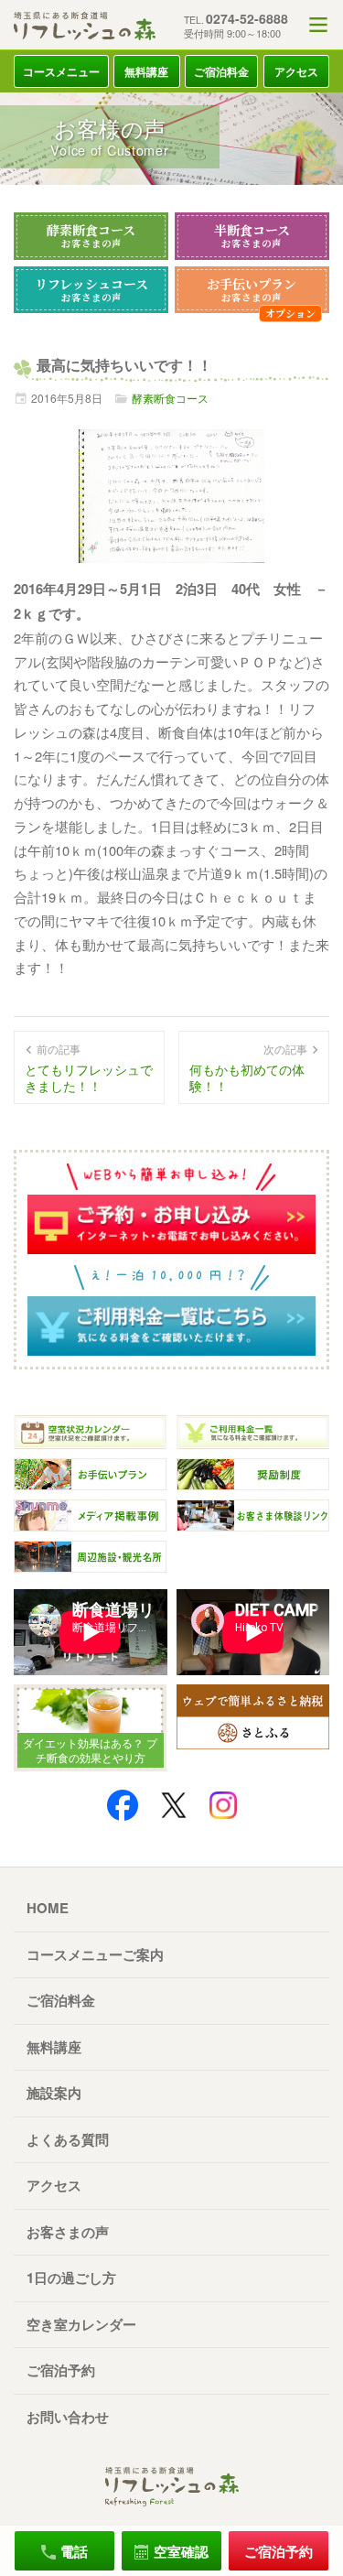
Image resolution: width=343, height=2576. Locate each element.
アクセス (296, 71)
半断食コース (252, 235)
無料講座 (146, 71)
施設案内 (54, 2093)
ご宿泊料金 (221, 71)
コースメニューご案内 (95, 1954)
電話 (74, 2551)
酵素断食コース (91, 235)
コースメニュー (61, 71)
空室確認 (181, 2551)
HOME (48, 1908)
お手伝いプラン (252, 289)
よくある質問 (68, 2139)
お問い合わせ (68, 2417)
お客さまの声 (68, 2232)
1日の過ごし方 (71, 2278)
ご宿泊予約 (61, 2370)
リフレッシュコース (91, 289)
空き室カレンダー (81, 2324)
